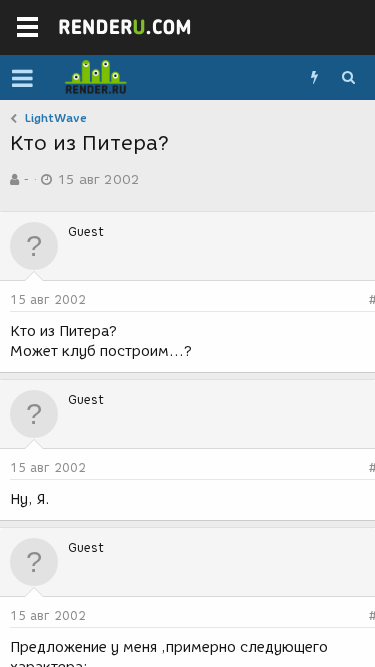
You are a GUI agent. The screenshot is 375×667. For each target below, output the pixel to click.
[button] (22, 78)
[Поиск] (348, 78)
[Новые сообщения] (314, 78)
